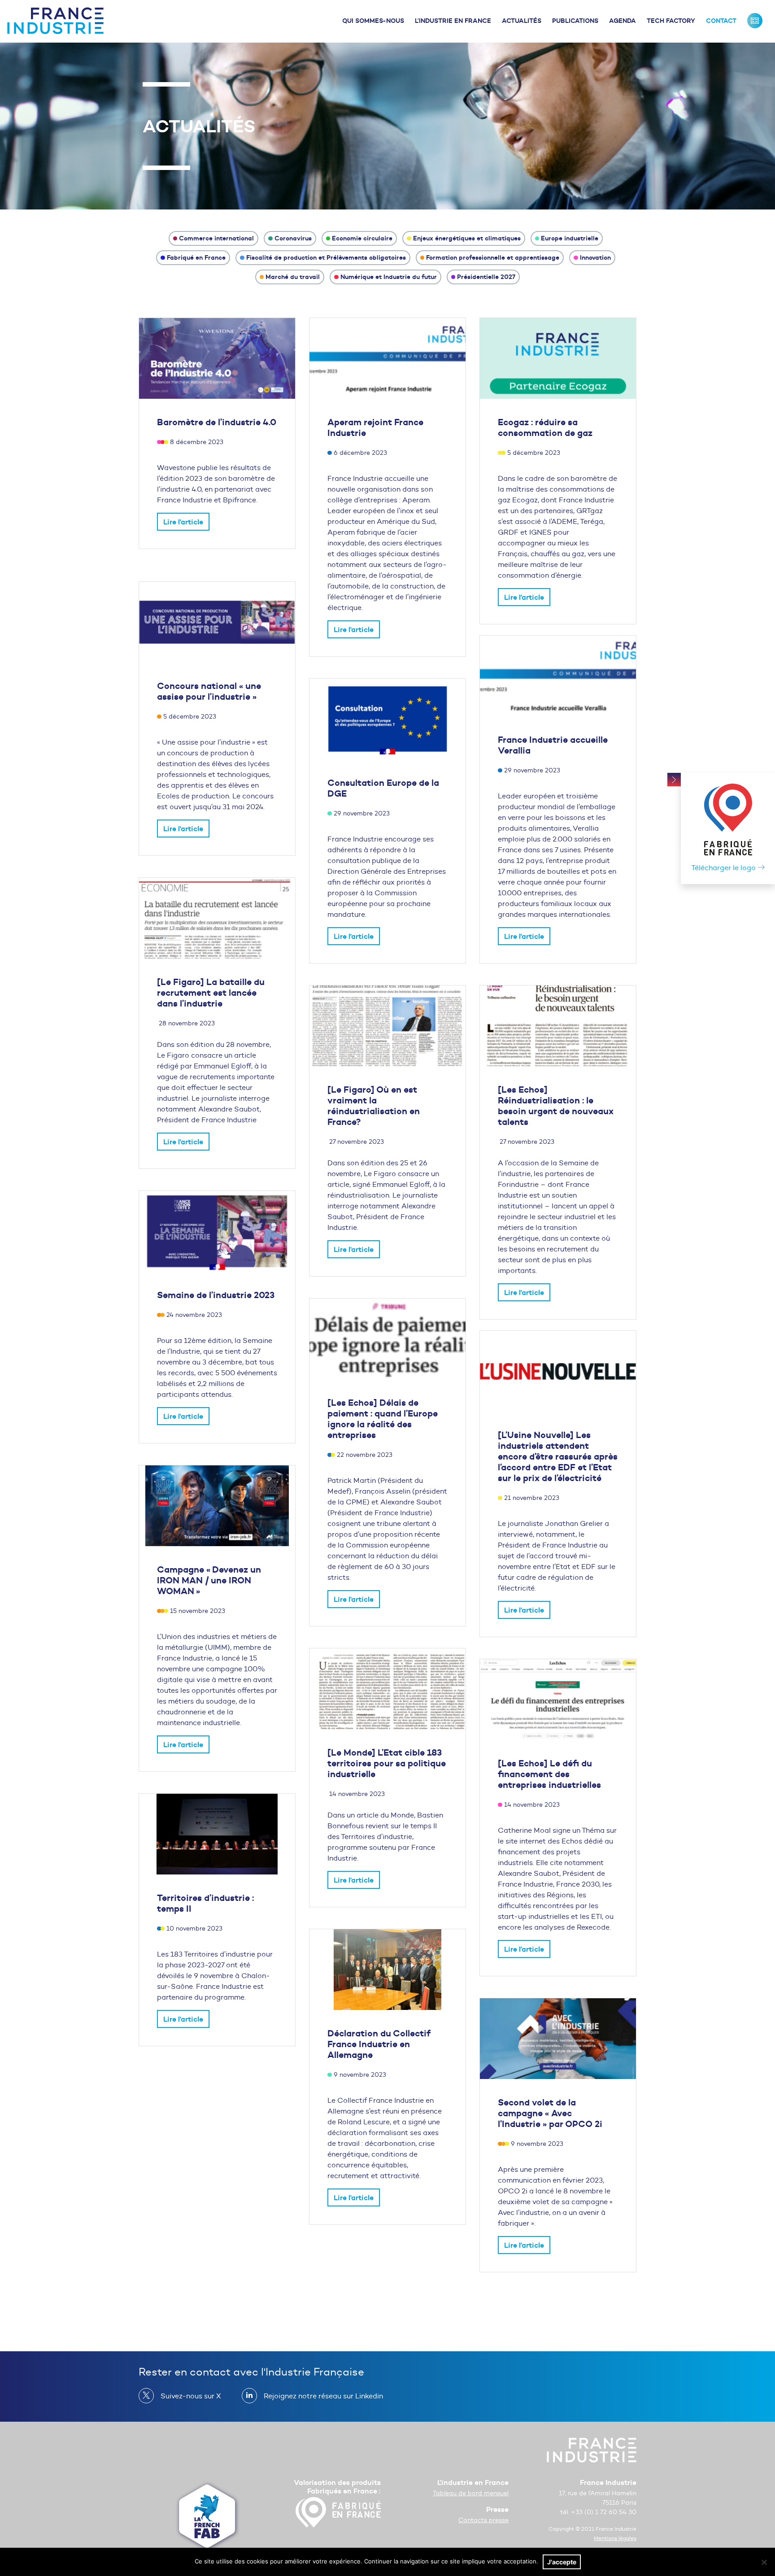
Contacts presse (483, 2520)
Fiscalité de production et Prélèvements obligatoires (326, 257)
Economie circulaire (362, 238)
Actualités (522, 21)
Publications (575, 21)
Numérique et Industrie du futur (389, 277)
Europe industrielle (570, 238)
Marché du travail (293, 277)
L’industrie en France (453, 21)
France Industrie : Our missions (755, 21)
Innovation (595, 257)
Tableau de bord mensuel (471, 2493)
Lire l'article (183, 522)
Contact (721, 21)
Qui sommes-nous (373, 21)
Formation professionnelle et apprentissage (493, 257)
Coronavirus (293, 238)
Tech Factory (671, 21)
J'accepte (562, 2562)
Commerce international (216, 238)
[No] (764, 2562)
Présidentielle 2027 (486, 277)
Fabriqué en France (196, 257)
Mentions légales (615, 2538)
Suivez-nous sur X (191, 2396)
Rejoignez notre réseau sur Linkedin (323, 2396)
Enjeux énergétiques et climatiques (467, 238)
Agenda (623, 21)
